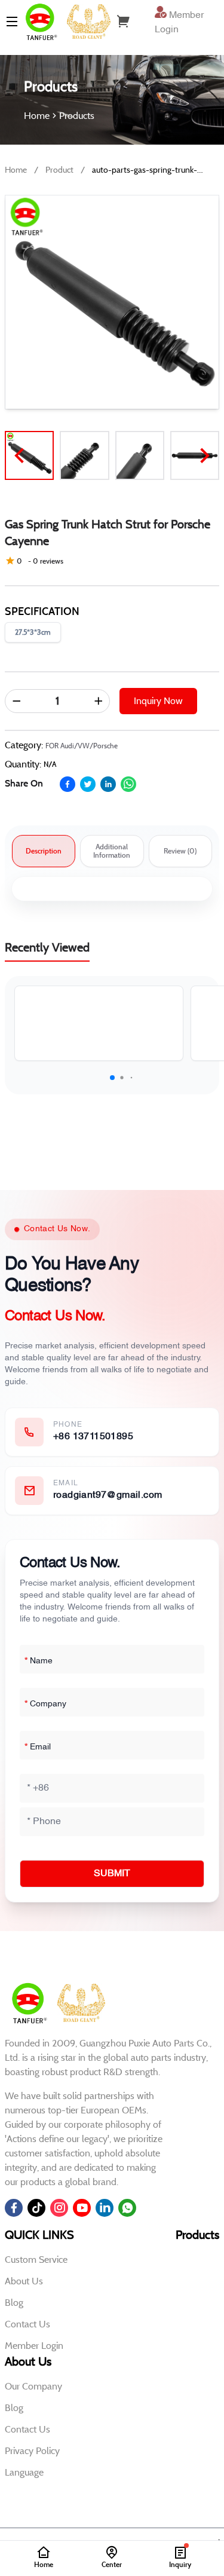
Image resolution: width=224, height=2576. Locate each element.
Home (16, 170)
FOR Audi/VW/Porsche (82, 746)
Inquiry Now (158, 701)
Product (59, 170)
